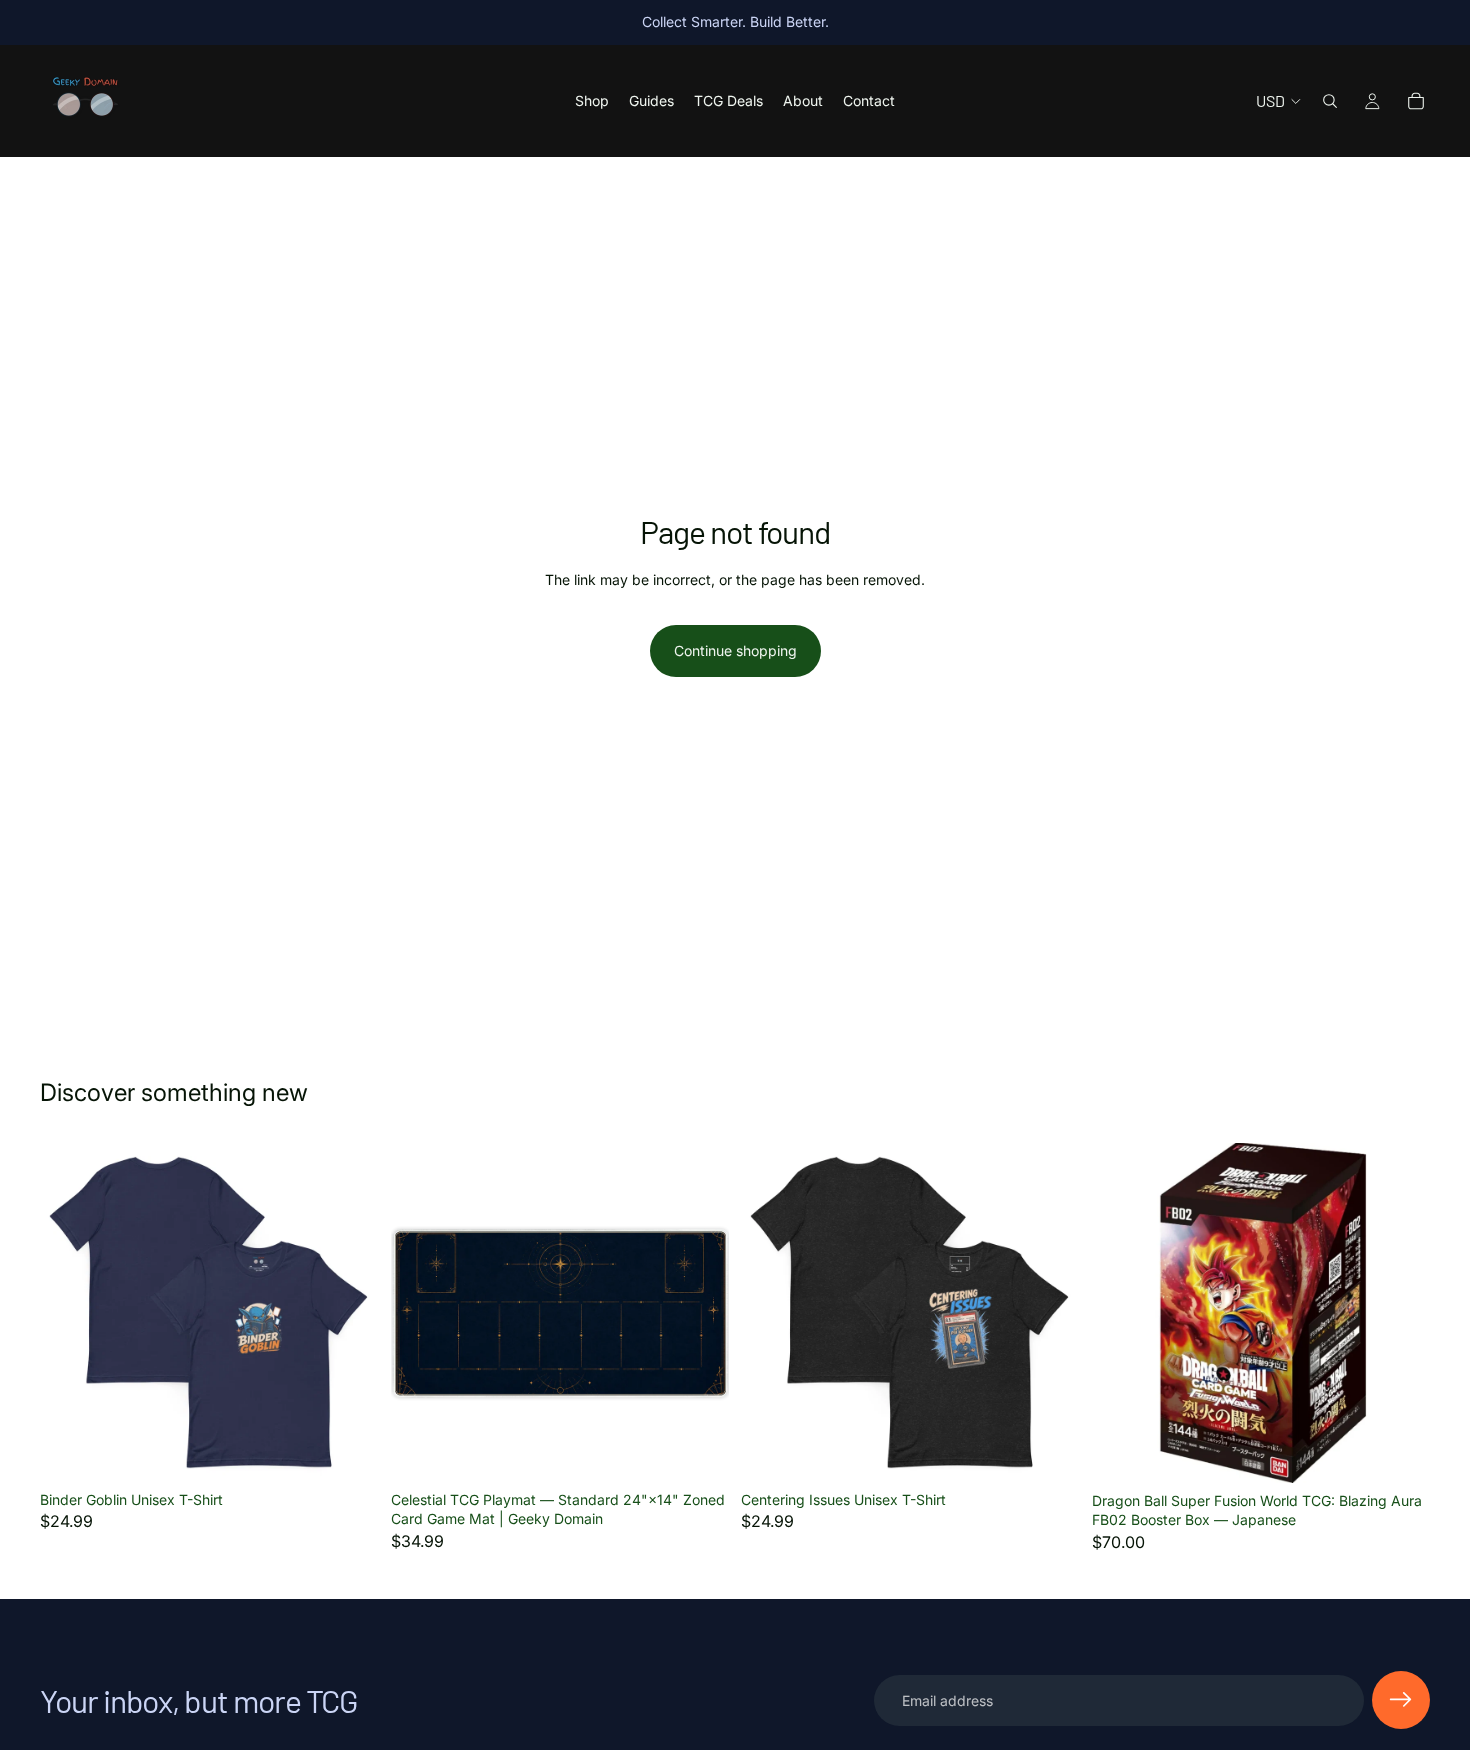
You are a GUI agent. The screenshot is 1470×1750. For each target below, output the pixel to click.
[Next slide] (1050, 1312)
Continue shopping (735, 650)
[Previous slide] (771, 1312)
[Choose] (348, 1451)
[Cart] (1416, 101)
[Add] (698, 1451)
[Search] (1330, 101)
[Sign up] (1401, 1700)
